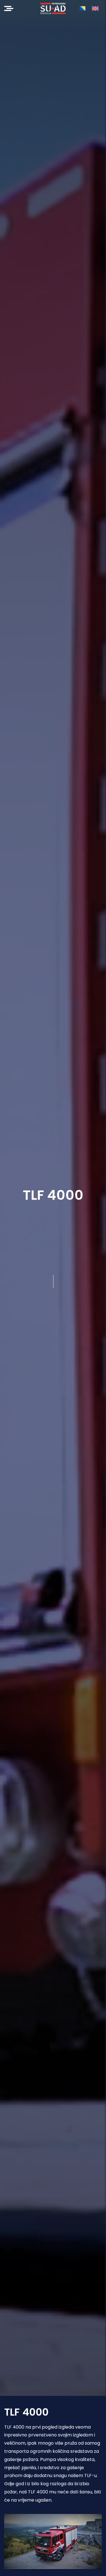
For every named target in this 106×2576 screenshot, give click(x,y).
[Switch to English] (95, 8)
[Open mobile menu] (9, 8)
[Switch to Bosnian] (83, 8)
